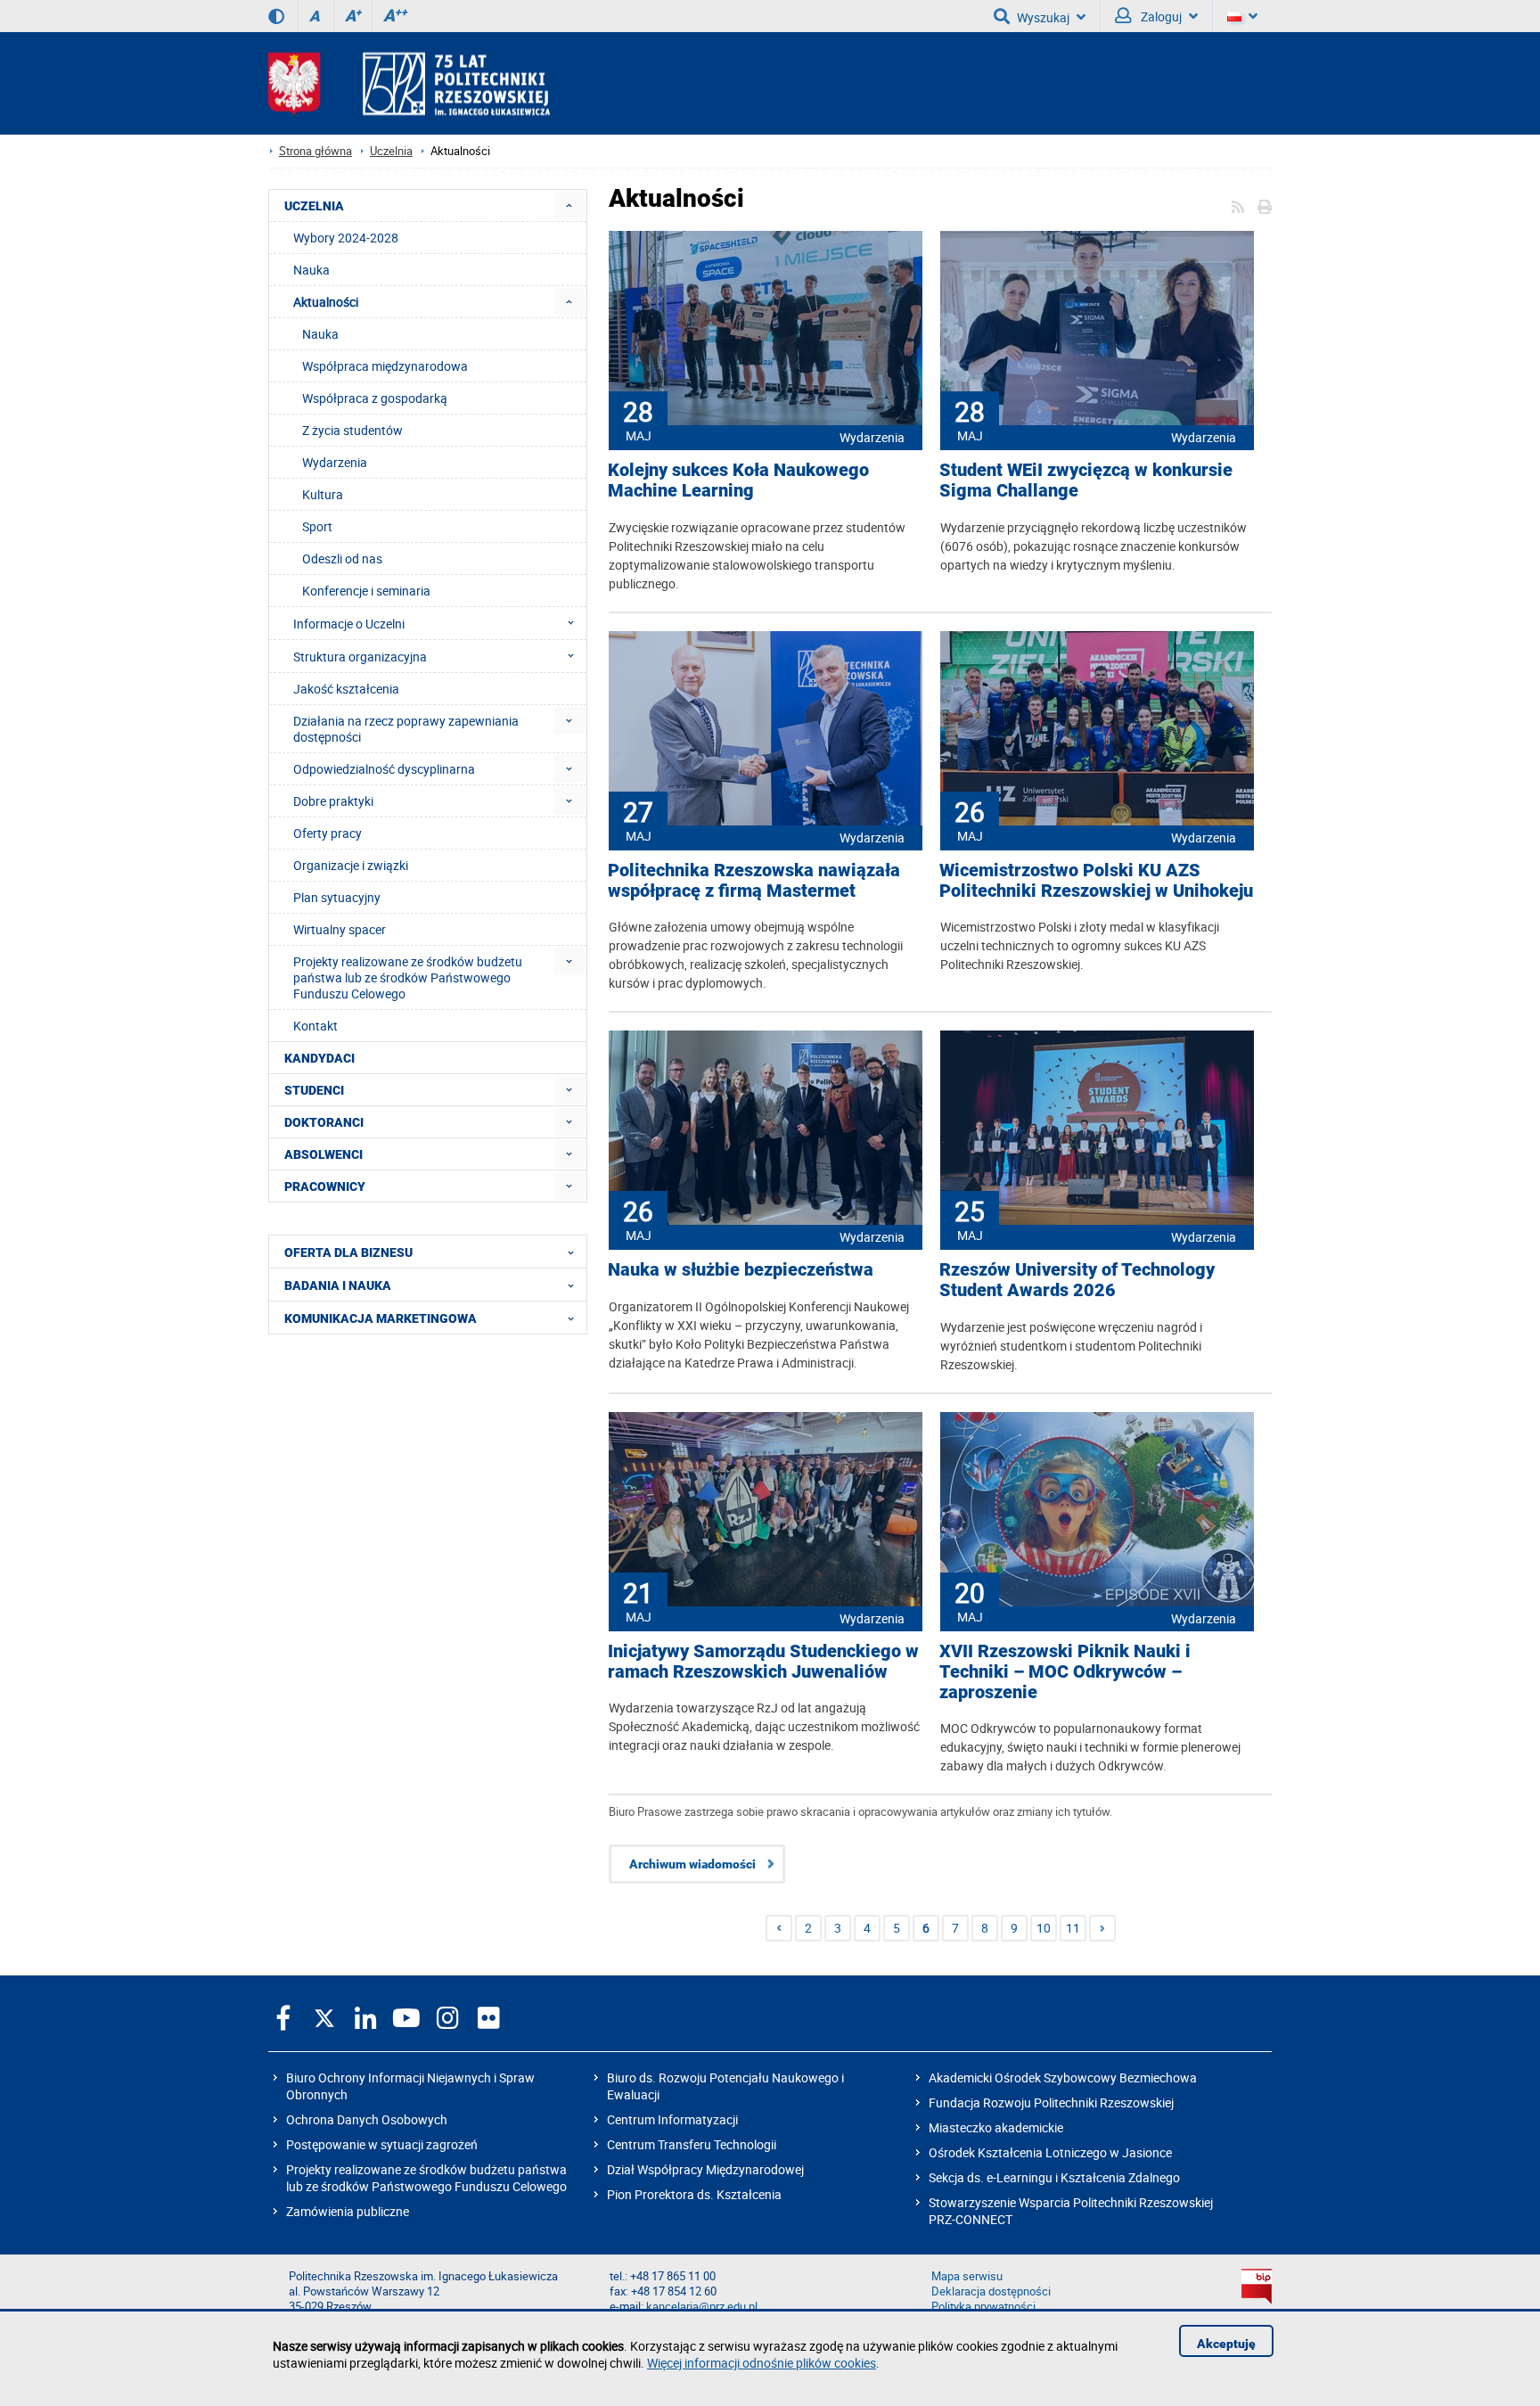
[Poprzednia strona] (779, 1928)
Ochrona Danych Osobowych (367, 2119)
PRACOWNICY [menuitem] (325, 1187)
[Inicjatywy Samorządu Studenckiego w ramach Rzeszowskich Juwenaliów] (766, 1511)
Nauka (320, 334)
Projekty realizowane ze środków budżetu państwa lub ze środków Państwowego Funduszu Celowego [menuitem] (408, 977)
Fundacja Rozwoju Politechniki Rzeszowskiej (1051, 2102)
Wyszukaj (1043, 17)
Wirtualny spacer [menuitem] (340, 929)
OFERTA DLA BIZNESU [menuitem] (348, 1252)
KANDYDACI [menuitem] (319, 1058)
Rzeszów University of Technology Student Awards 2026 (1077, 1280)
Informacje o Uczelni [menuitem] (349, 624)
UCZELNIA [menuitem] (314, 206)
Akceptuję (1226, 2344)
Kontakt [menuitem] (315, 1026)
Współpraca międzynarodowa (385, 366)
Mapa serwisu (967, 2276)
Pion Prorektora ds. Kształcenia (694, 2194)
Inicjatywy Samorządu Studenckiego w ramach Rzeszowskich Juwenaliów (763, 1662)
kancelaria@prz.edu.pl (702, 2307)
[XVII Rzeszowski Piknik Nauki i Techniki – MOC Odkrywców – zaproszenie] (1097, 1511)
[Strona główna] (409, 83)
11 (1073, 1928)
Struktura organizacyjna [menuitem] (360, 657)
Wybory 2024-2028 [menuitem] (346, 238)
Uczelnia (391, 151)
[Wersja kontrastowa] (276, 16)
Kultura (323, 494)
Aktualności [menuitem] (326, 302)
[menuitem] (569, 205)
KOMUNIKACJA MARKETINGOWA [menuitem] (381, 1318)
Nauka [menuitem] (311, 270)
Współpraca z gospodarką (375, 398)
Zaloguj (1160, 16)
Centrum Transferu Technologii (692, 2144)
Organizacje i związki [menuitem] (351, 865)
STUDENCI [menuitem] (314, 1090)
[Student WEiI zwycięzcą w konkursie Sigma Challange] (1097, 330)
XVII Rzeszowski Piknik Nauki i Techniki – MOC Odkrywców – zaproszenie (1065, 1672)
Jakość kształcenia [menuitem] (346, 689)
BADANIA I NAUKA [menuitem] (338, 1285)
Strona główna (315, 151)
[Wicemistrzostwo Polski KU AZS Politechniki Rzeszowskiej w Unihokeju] (1097, 730)
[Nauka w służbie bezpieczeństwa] (766, 1129)
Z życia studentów (352, 430)
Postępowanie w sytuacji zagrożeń (382, 2144)
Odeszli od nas (342, 558)
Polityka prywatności (983, 2307)
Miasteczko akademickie (996, 2127)
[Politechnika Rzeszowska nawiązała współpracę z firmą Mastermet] (766, 730)
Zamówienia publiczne (348, 2211)
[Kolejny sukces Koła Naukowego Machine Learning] (766, 330)
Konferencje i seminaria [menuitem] (366, 591)
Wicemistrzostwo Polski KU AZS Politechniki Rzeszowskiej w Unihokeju (1096, 881)
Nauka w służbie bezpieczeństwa (741, 1270)
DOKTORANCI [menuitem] (324, 1122)
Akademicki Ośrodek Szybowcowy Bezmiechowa (1063, 2078)
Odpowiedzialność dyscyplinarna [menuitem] (384, 769)
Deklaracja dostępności (991, 2291)
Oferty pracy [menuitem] (328, 833)
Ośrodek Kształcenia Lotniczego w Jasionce (1050, 2152)
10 (1044, 1928)
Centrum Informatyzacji (672, 2119)
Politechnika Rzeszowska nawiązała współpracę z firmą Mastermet (754, 881)
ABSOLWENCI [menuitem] (324, 1154)
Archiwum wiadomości (692, 1864)
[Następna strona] (1102, 1928)
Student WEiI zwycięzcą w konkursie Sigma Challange (1086, 480)
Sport (317, 526)
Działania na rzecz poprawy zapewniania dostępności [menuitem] (406, 729)
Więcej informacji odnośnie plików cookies (762, 2363)
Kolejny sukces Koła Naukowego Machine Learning (738, 480)
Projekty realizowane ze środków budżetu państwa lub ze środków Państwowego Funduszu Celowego (426, 2178)
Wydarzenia (872, 437)
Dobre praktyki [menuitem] (333, 801)
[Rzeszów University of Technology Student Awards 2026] (1097, 1129)
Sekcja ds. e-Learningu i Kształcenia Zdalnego (1054, 2177)
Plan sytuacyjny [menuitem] (337, 897)
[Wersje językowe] (1242, 16)
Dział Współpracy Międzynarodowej (705, 2169)
